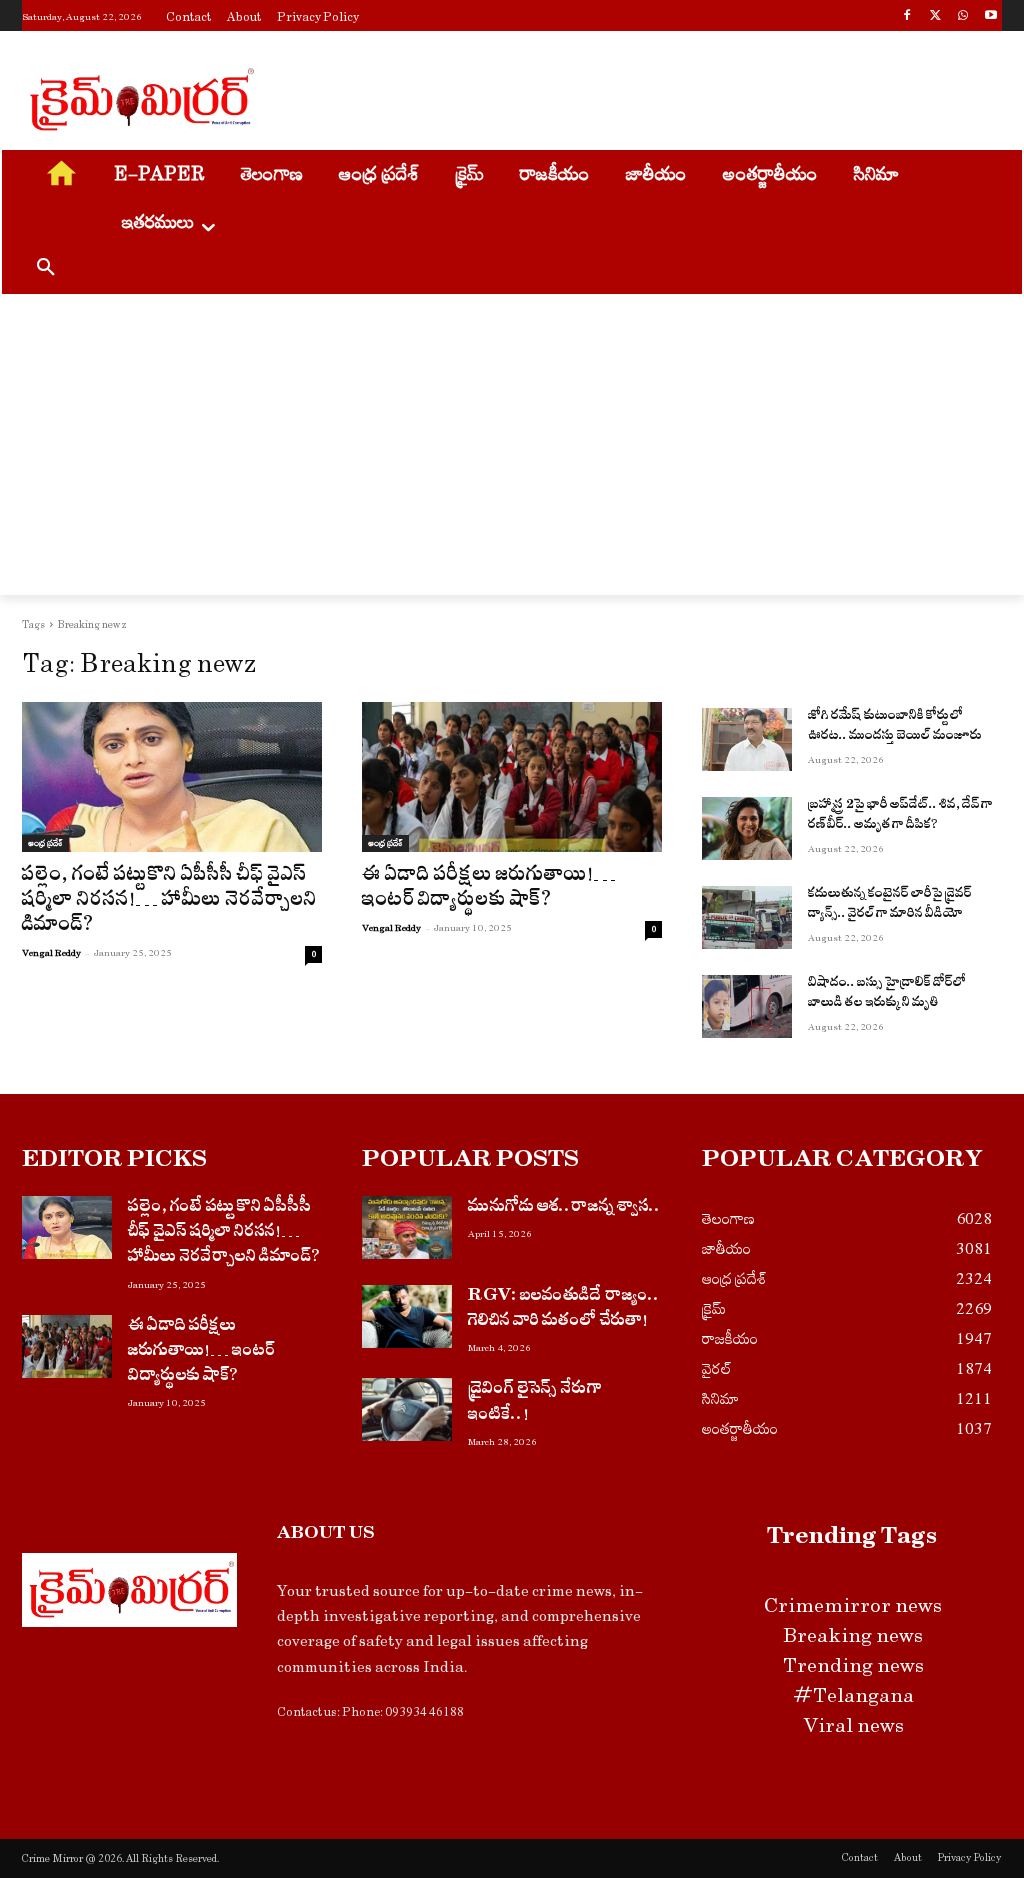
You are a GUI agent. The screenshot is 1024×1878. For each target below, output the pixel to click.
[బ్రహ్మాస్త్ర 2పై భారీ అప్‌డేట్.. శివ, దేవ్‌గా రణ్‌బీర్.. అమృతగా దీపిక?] (747, 828)
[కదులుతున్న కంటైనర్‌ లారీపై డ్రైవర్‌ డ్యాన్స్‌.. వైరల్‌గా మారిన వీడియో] (747, 917)
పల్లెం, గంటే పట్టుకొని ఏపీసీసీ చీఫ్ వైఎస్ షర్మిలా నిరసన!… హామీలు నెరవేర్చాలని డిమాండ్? (169, 902)
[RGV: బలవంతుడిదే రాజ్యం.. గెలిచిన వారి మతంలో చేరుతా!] (407, 1316)
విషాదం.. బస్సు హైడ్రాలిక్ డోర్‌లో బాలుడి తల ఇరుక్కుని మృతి (887, 994)
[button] (46, 270)
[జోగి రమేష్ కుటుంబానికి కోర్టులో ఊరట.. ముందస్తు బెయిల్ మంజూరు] (747, 739)
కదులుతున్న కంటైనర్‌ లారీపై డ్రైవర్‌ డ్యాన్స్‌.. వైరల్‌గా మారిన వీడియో (890, 905)
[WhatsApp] (962, 17)
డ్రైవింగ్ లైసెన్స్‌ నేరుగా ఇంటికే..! (535, 1403)
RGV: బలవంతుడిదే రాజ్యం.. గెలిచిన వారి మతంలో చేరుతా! (564, 1310)
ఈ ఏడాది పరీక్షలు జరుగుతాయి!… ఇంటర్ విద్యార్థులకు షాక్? (489, 890)
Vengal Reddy (51, 953)
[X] (935, 17)
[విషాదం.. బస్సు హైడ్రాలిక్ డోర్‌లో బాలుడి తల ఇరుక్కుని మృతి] (747, 1006)
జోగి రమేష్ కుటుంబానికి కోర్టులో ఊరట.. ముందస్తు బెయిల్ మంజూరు (895, 727)
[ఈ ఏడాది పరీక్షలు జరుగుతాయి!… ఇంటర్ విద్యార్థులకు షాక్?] (512, 777)
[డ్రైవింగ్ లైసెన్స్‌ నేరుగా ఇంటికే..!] (407, 1409)
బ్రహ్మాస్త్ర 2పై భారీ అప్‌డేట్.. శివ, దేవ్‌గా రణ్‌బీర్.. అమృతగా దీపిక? (900, 816)
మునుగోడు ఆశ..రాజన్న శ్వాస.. (564, 1208)
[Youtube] (990, 17)
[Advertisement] (491, 96)
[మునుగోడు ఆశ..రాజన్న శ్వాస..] (407, 1227)
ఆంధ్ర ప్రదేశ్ (45, 843)
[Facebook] (907, 17)
